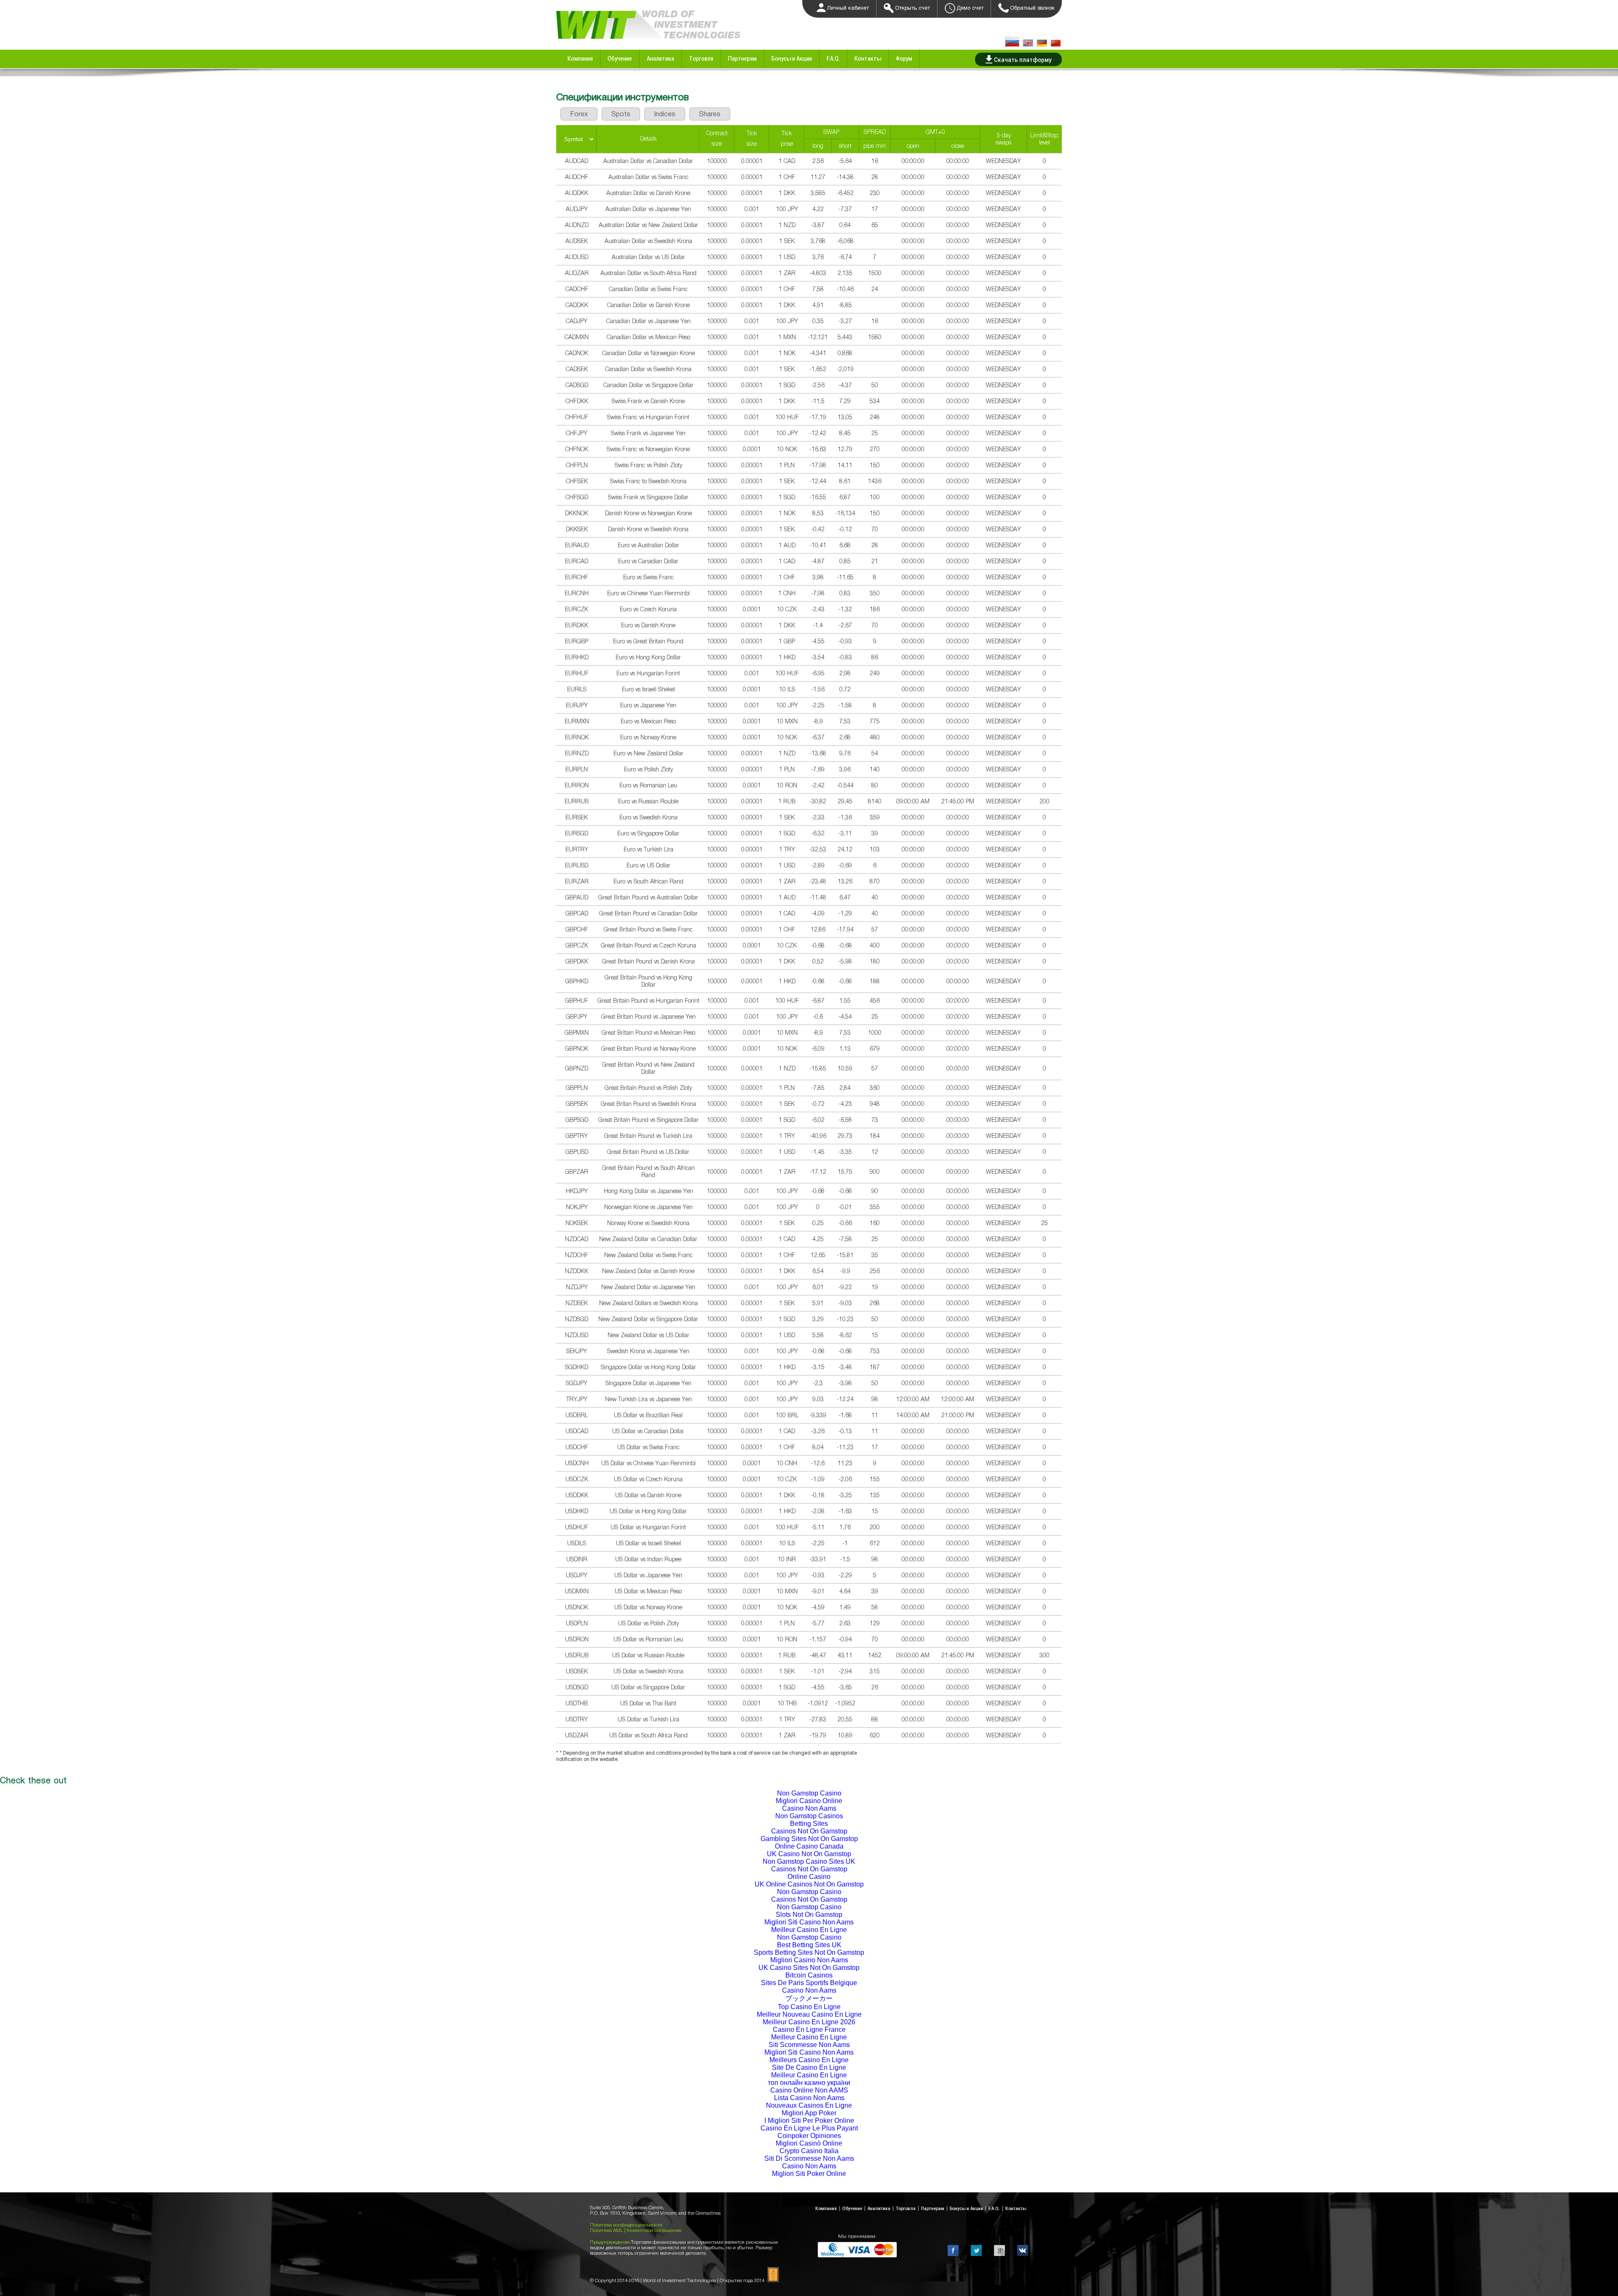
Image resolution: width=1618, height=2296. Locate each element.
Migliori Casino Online (809, 1801)
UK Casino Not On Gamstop (809, 1854)
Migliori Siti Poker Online (809, 2174)
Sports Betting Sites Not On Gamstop (809, 1952)
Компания (580, 58)
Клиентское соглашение (654, 2230)
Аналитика (660, 58)
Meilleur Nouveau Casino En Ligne (809, 2014)
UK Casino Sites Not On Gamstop (809, 1968)
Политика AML (607, 2230)
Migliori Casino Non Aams (809, 1960)
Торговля (701, 58)
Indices (665, 114)
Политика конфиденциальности (626, 2225)
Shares (710, 114)
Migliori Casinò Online (809, 2143)
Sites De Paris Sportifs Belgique (809, 1983)
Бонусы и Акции (792, 58)
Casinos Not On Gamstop (809, 1831)
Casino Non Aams (809, 1808)
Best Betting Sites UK (809, 1945)
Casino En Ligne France (809, 2030)
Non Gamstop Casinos (809, 1816)
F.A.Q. (833, 58)
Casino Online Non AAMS (809, 2090)
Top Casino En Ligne (809, 2007)
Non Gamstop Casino (809, 1793)
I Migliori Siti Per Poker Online (809, 2121)
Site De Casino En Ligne (809, 2067)
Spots (621, 114)
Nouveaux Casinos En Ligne (809, 2105)
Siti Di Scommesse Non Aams (809, 2158)
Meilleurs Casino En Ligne (809, 2060)
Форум (904, 58)
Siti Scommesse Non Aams (809, 2045)
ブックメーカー (809, 1998)
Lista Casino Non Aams (809, 2098)
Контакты (868, 58)
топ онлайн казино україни (809, 2083)
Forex (579, 114)
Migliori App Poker (809, 2113)
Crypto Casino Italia (809, 2151)
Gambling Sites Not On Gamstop (809, 1839)
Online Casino (809, 1877)
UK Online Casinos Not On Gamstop (809, 1884)
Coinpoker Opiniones (809, 2136)
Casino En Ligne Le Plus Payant (809, 2128)
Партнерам (742, 58)
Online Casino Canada (809, 1846)
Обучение (620, 58)
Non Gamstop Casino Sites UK (809, 1861)
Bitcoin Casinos (809, 1975)
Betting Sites (809, 1824)
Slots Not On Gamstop (809, 1915)
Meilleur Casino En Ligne (809, 1930)
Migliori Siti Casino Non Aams (809, 1922)
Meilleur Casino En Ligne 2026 (809, 2022)
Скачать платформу (1023, 59)
